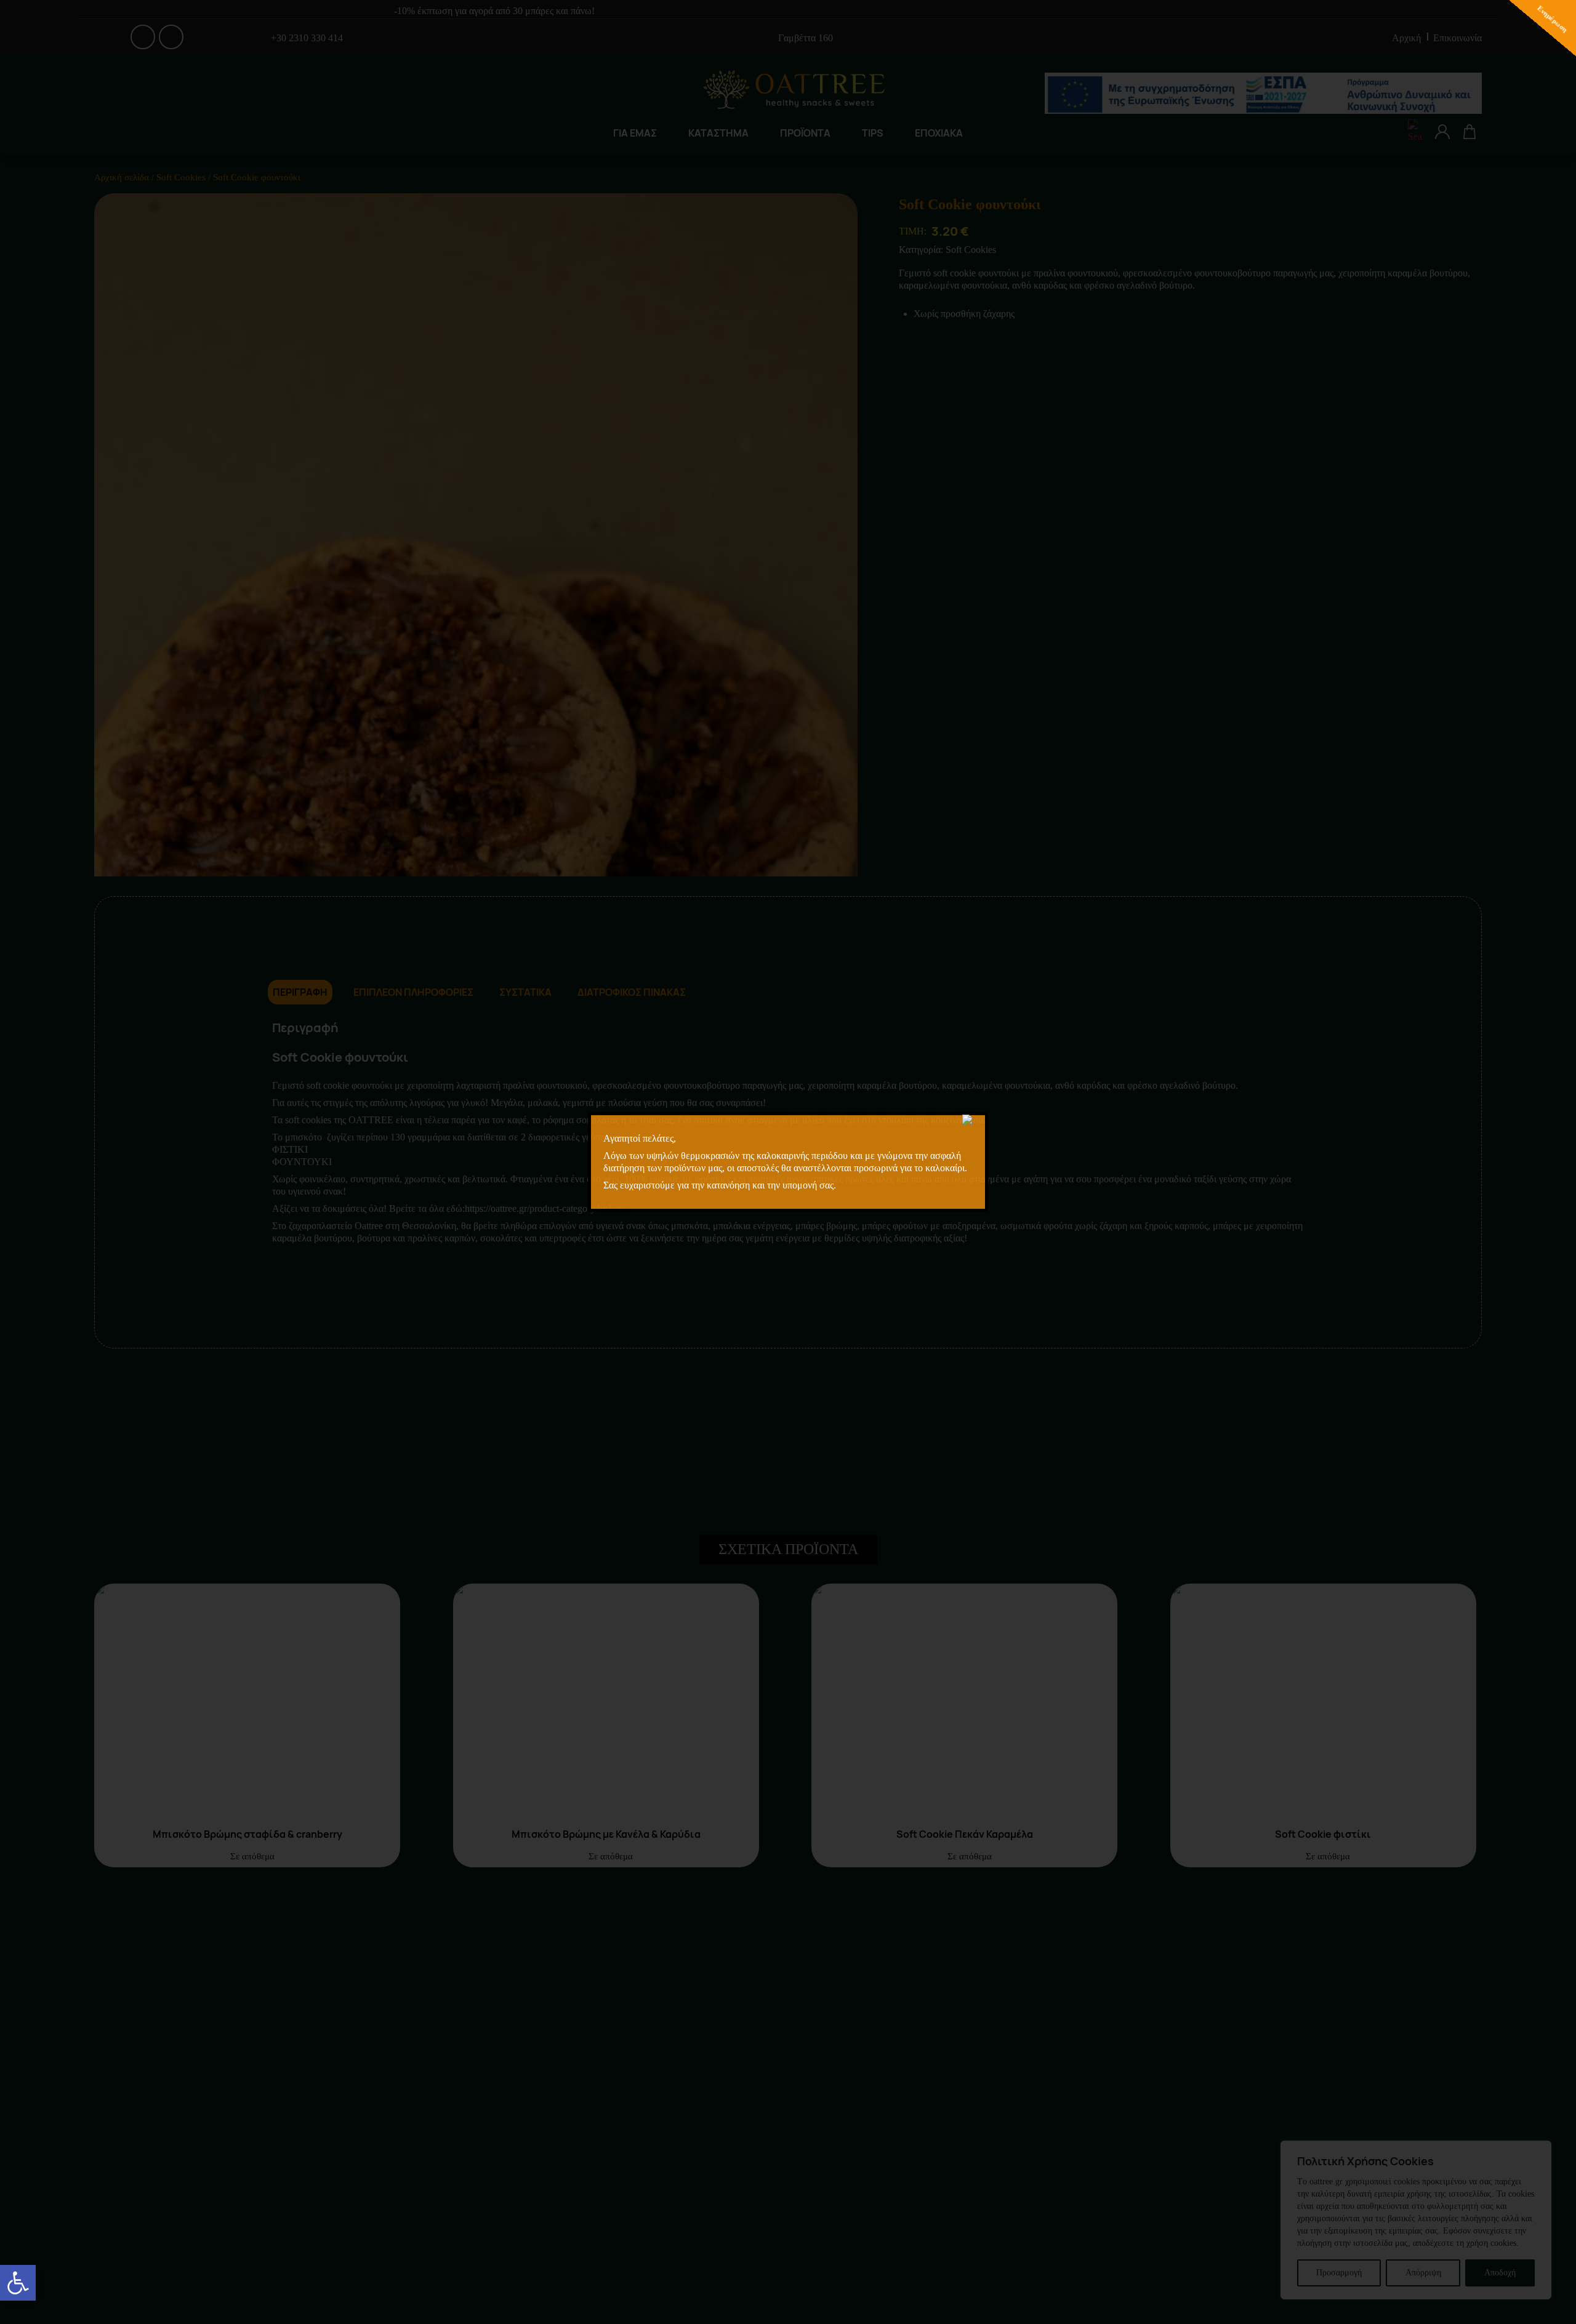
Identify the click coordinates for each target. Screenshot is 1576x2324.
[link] (18, 2283)
